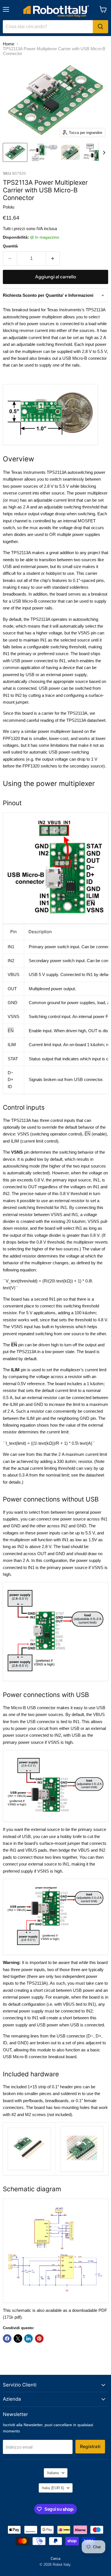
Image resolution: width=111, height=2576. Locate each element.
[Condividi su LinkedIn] (28, 2339)
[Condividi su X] (18, 2339)
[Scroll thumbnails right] (103, 153)
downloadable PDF (90, 2310)
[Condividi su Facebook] (7, 2339)
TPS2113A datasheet (86, 720)
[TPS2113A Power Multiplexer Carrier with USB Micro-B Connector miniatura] (15, 152)
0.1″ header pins (67, 2087)
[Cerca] (100, 27)
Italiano (53, 2473)
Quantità (10, 246)
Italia (53, 2488)
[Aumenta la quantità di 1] (53, 258)
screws (39, 2115)
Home (9, 44)
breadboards (57, 2101)
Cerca (55, 2559)
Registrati (90, 2446)
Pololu (9, 207)
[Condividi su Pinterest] (39, 2339)
